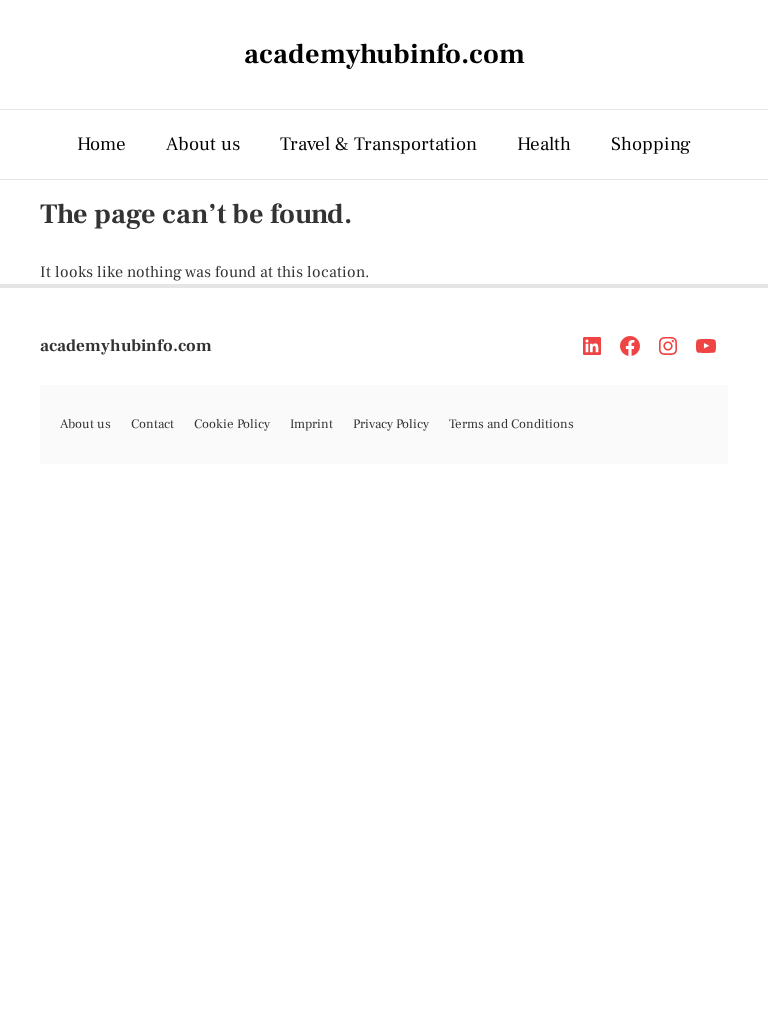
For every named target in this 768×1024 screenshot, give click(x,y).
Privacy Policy (391, 424)
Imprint (311, 424)
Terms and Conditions (511, 424)
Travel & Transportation (378, 144)
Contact (152, 424)
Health (544, 144)
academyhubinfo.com (126, 346)
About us (203, 144)
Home (101, 144)
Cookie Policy (232, 424)
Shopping (651, 144)
